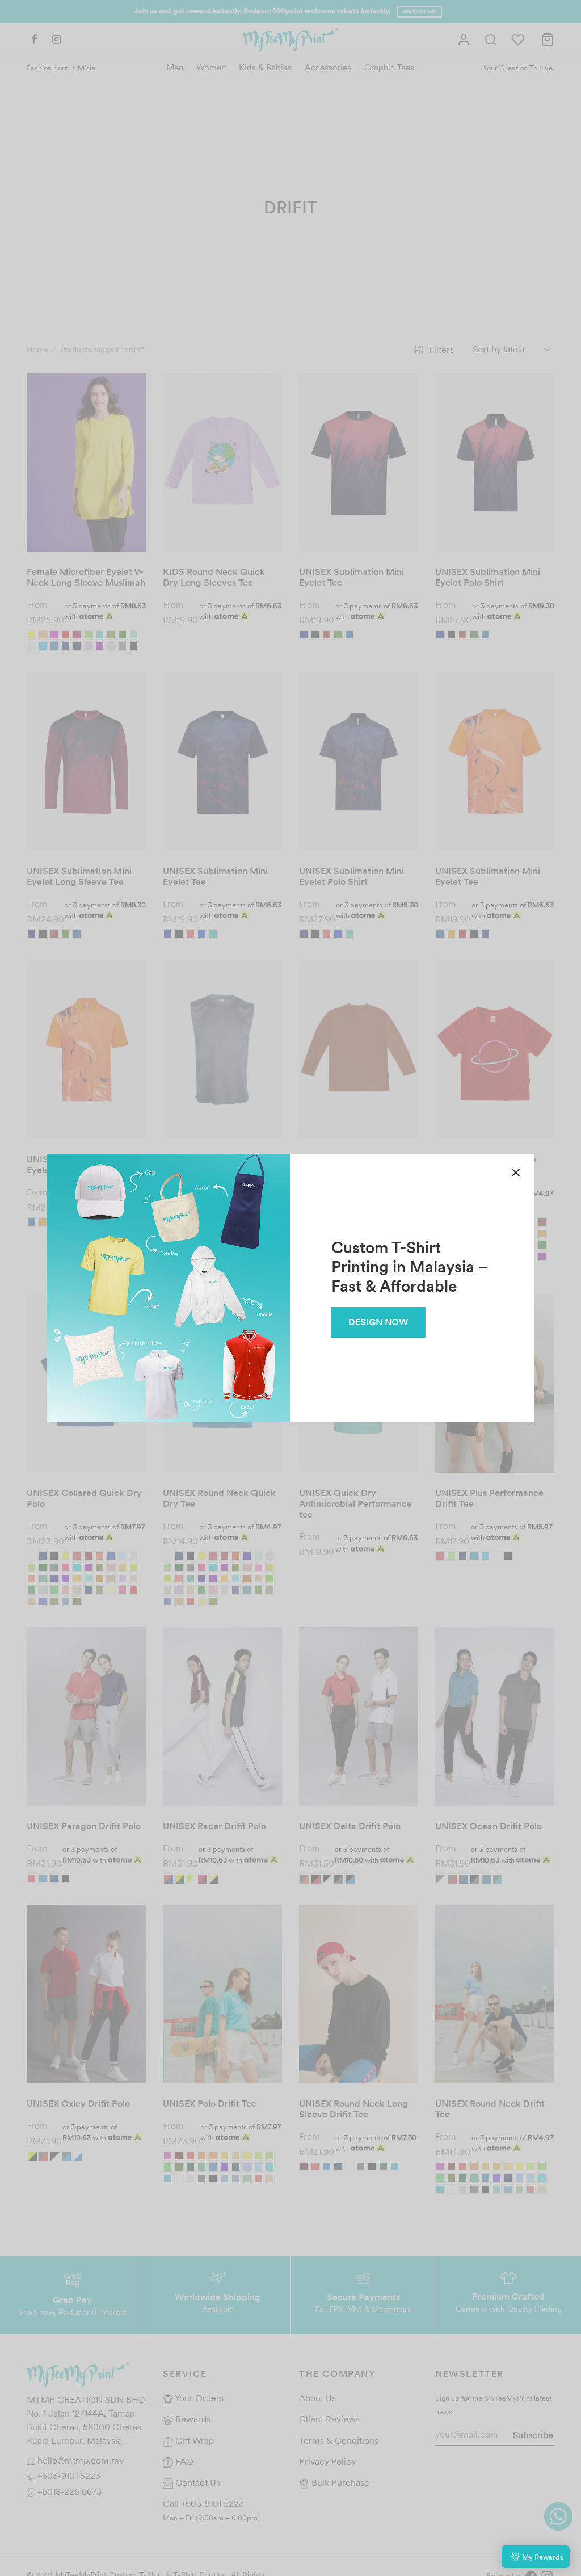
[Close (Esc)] (516, 1173)
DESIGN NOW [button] (378, 1322)
